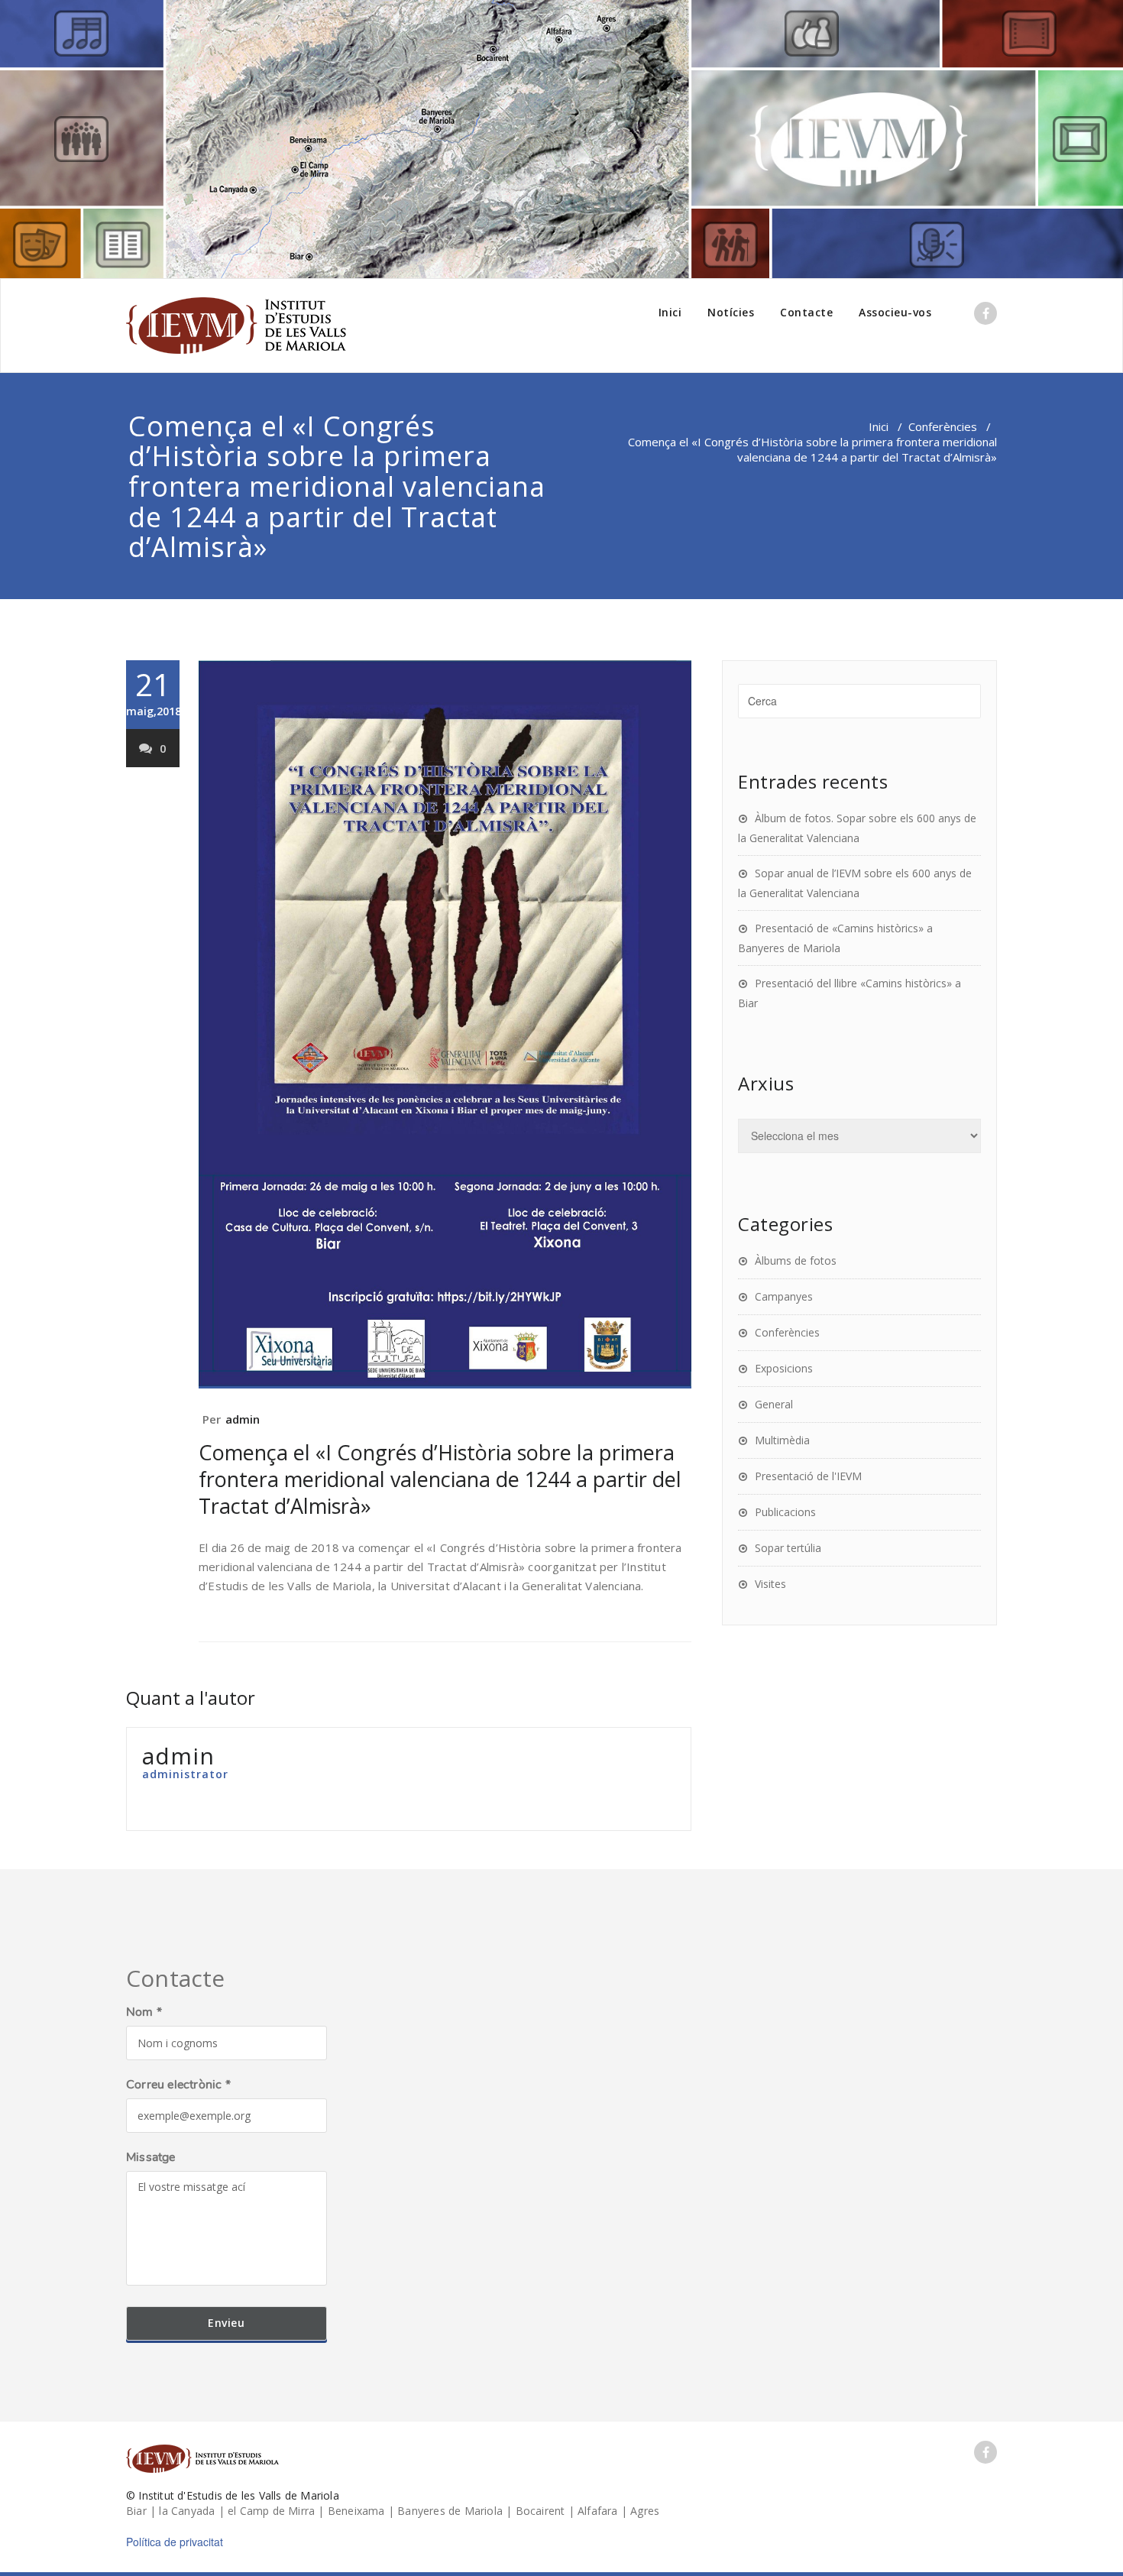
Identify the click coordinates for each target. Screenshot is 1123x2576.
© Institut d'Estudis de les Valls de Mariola (233, 2495)
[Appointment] (236, 326)
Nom (144, 2012)
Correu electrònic (178, 2085)
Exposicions (784, 1368)
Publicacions (785, 1512)
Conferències (943, 426)
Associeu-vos (895, 312)
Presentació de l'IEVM (808, 1476)
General (774, 1404)
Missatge (151, 2157)
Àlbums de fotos (796, 1260)
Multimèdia (782, 1440)
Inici (670, 312)
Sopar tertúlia (788, 1548)
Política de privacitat (175, 2542)
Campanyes (784, 1296)
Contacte (806, 312)
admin (243, 1419)
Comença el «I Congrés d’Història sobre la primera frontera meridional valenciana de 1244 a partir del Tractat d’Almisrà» (440, 1479)
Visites (770, 1584)
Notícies (731, 312)
